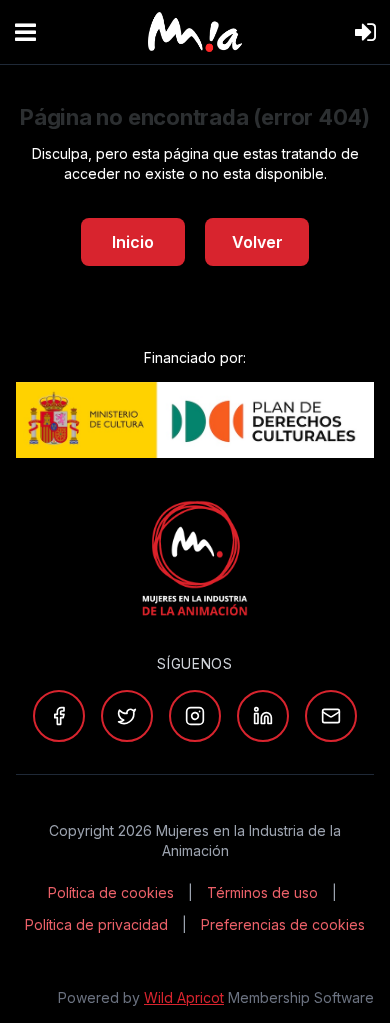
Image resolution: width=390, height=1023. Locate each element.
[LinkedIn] (263, 716)
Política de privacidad (96, 924)
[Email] (331, 716)
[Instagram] (195, 716)
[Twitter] (127, 716)
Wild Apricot (184, 997)
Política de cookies (111, 892)
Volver (257, 242)
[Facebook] (59, 716)
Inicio (133, 242)
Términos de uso (262, 892)
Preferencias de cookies (283, 924)
